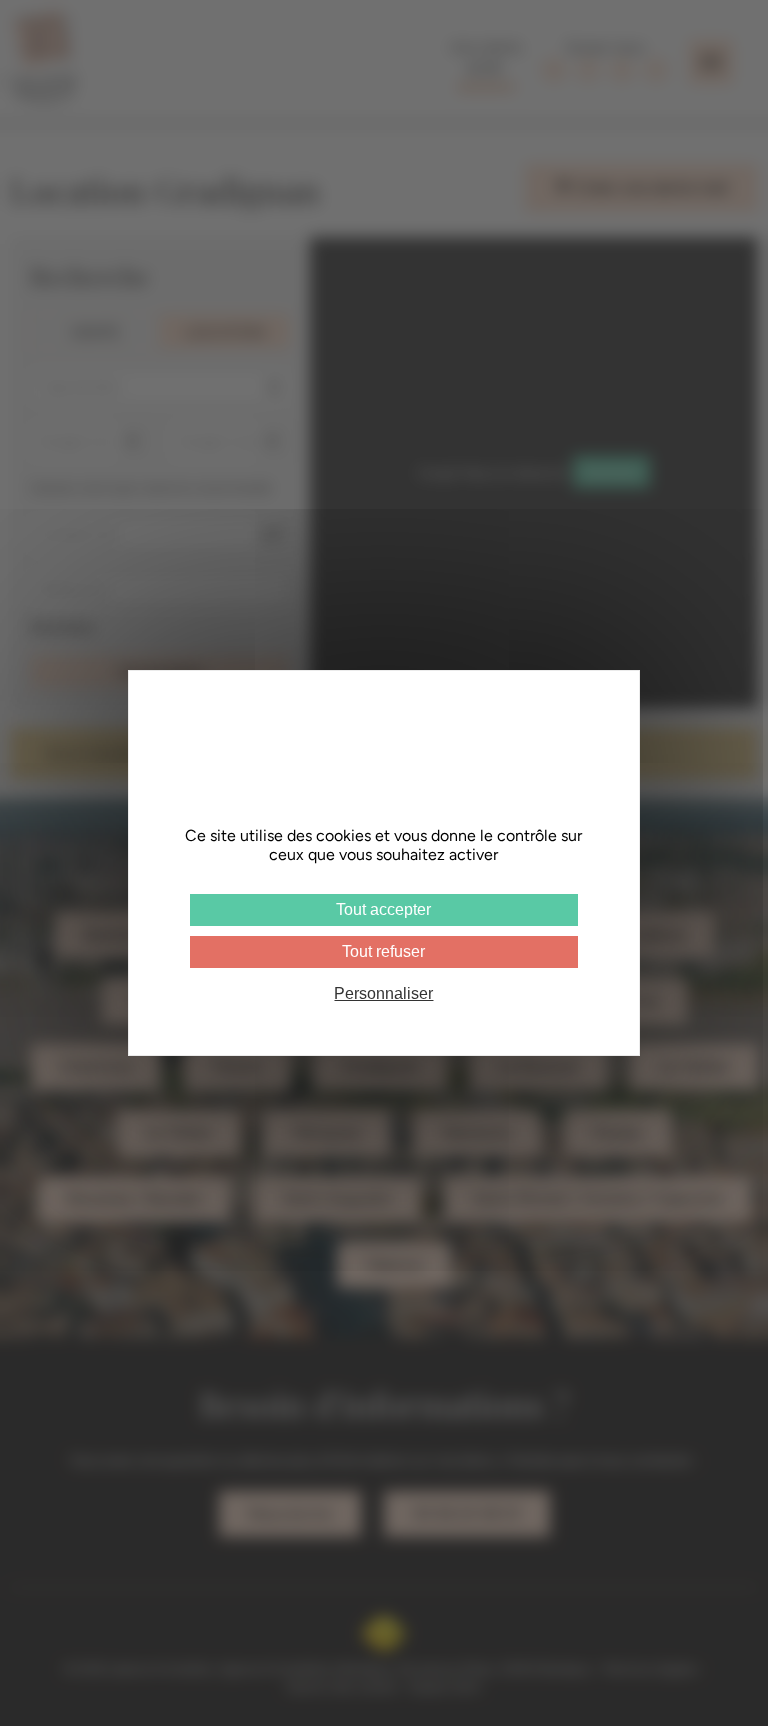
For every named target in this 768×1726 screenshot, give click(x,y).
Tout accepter (383, 909)
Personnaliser (383, 993)
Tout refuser (383, 951)
